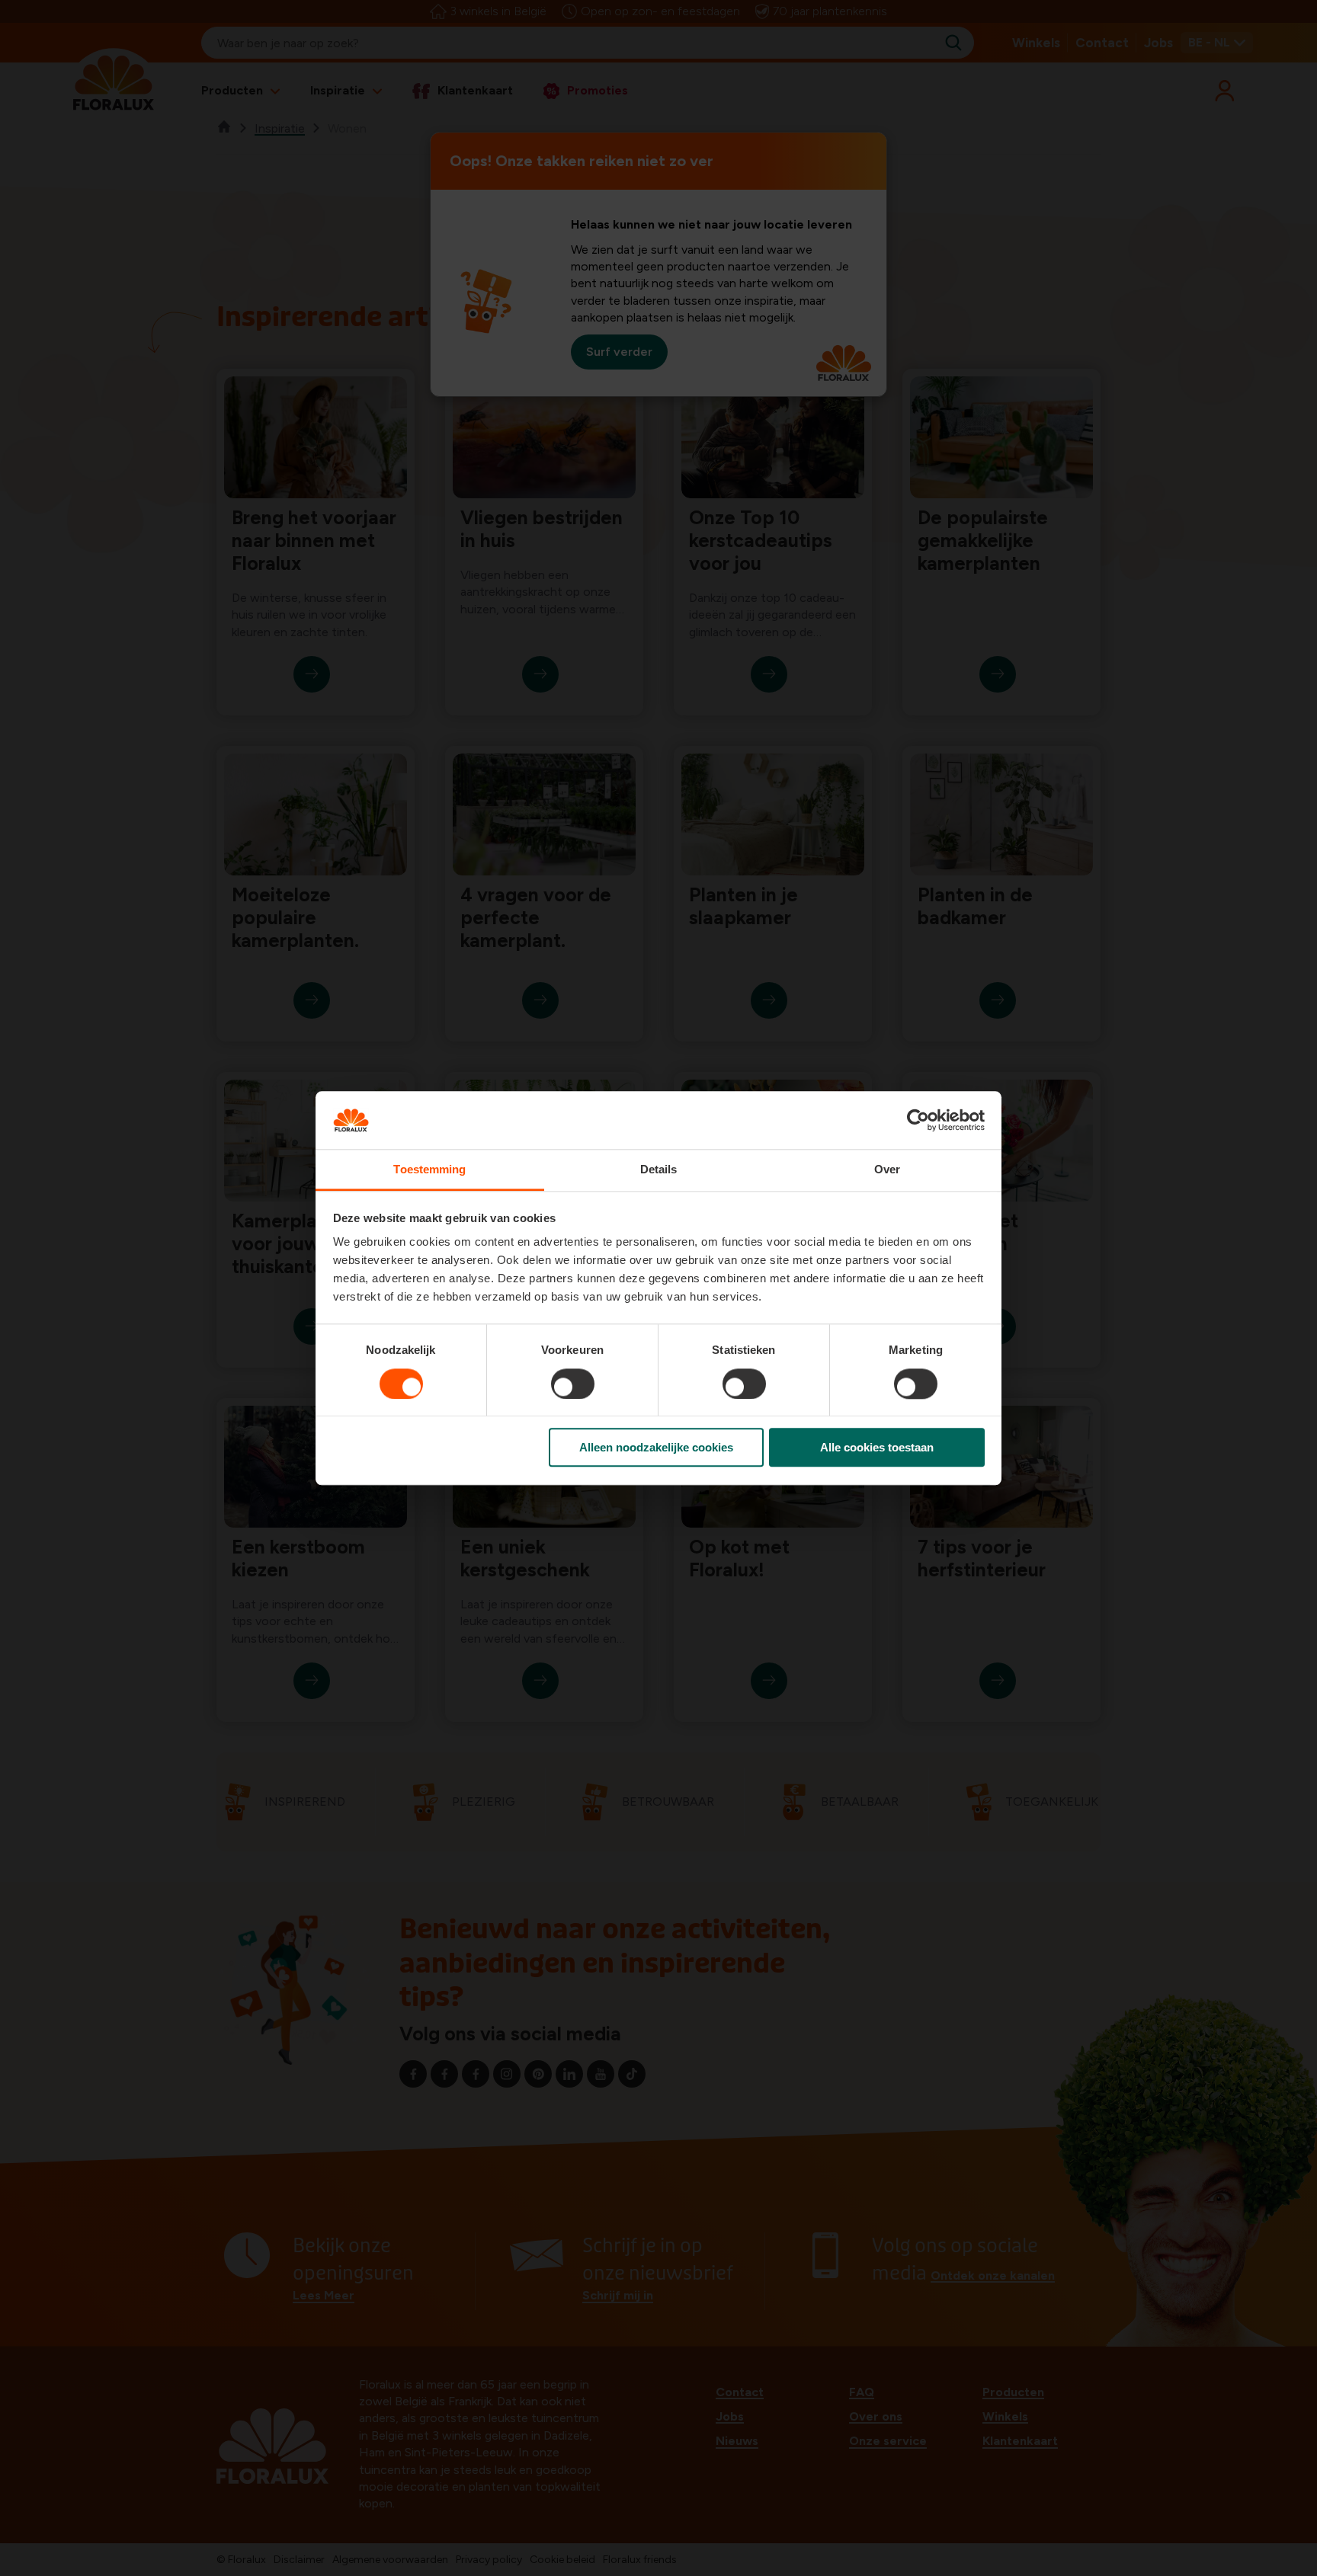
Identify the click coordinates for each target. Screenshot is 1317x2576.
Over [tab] (887, 1170)
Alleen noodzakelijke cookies (656, 1447)
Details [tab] (659, 1170)
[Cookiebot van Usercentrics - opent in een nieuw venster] (918, 1120)
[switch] (573, 1384)
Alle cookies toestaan (877, 1447)
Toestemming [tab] (429, 1170)
